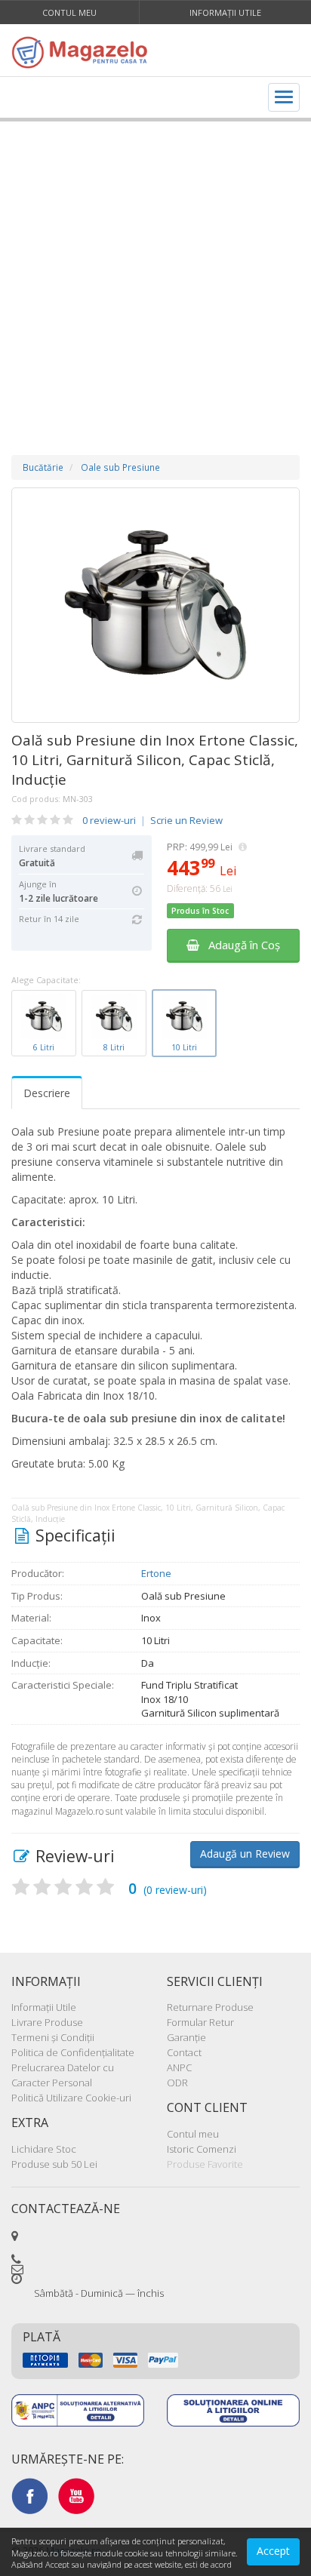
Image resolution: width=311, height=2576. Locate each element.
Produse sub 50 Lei (54, 2164)
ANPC (179, 2067)
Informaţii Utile (225, 12)
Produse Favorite (205, 2164)
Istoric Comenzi (202, 2149)
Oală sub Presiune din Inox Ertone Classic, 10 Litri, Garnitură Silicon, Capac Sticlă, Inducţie (155, 760)
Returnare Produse (210, 2007)
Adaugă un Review (245, 1854)
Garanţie (186, 2037)
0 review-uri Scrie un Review (152, 820)
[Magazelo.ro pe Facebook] (29, 2495)
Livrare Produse (47, 2022)
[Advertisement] (155, 273)
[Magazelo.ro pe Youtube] (76, 2495)
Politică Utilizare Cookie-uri (71, 2098)
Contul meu (69, 12)
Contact (184, 2052)
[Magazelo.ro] (83, 52)
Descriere (47, 1093)
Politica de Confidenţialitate (73, 2052)
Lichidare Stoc (44, 2149)
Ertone (156, 1573)
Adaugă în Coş (240, 945)
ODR (177, 2083)
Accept (273, 2551)
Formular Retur (200, 2022)
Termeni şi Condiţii (53, 2037)
